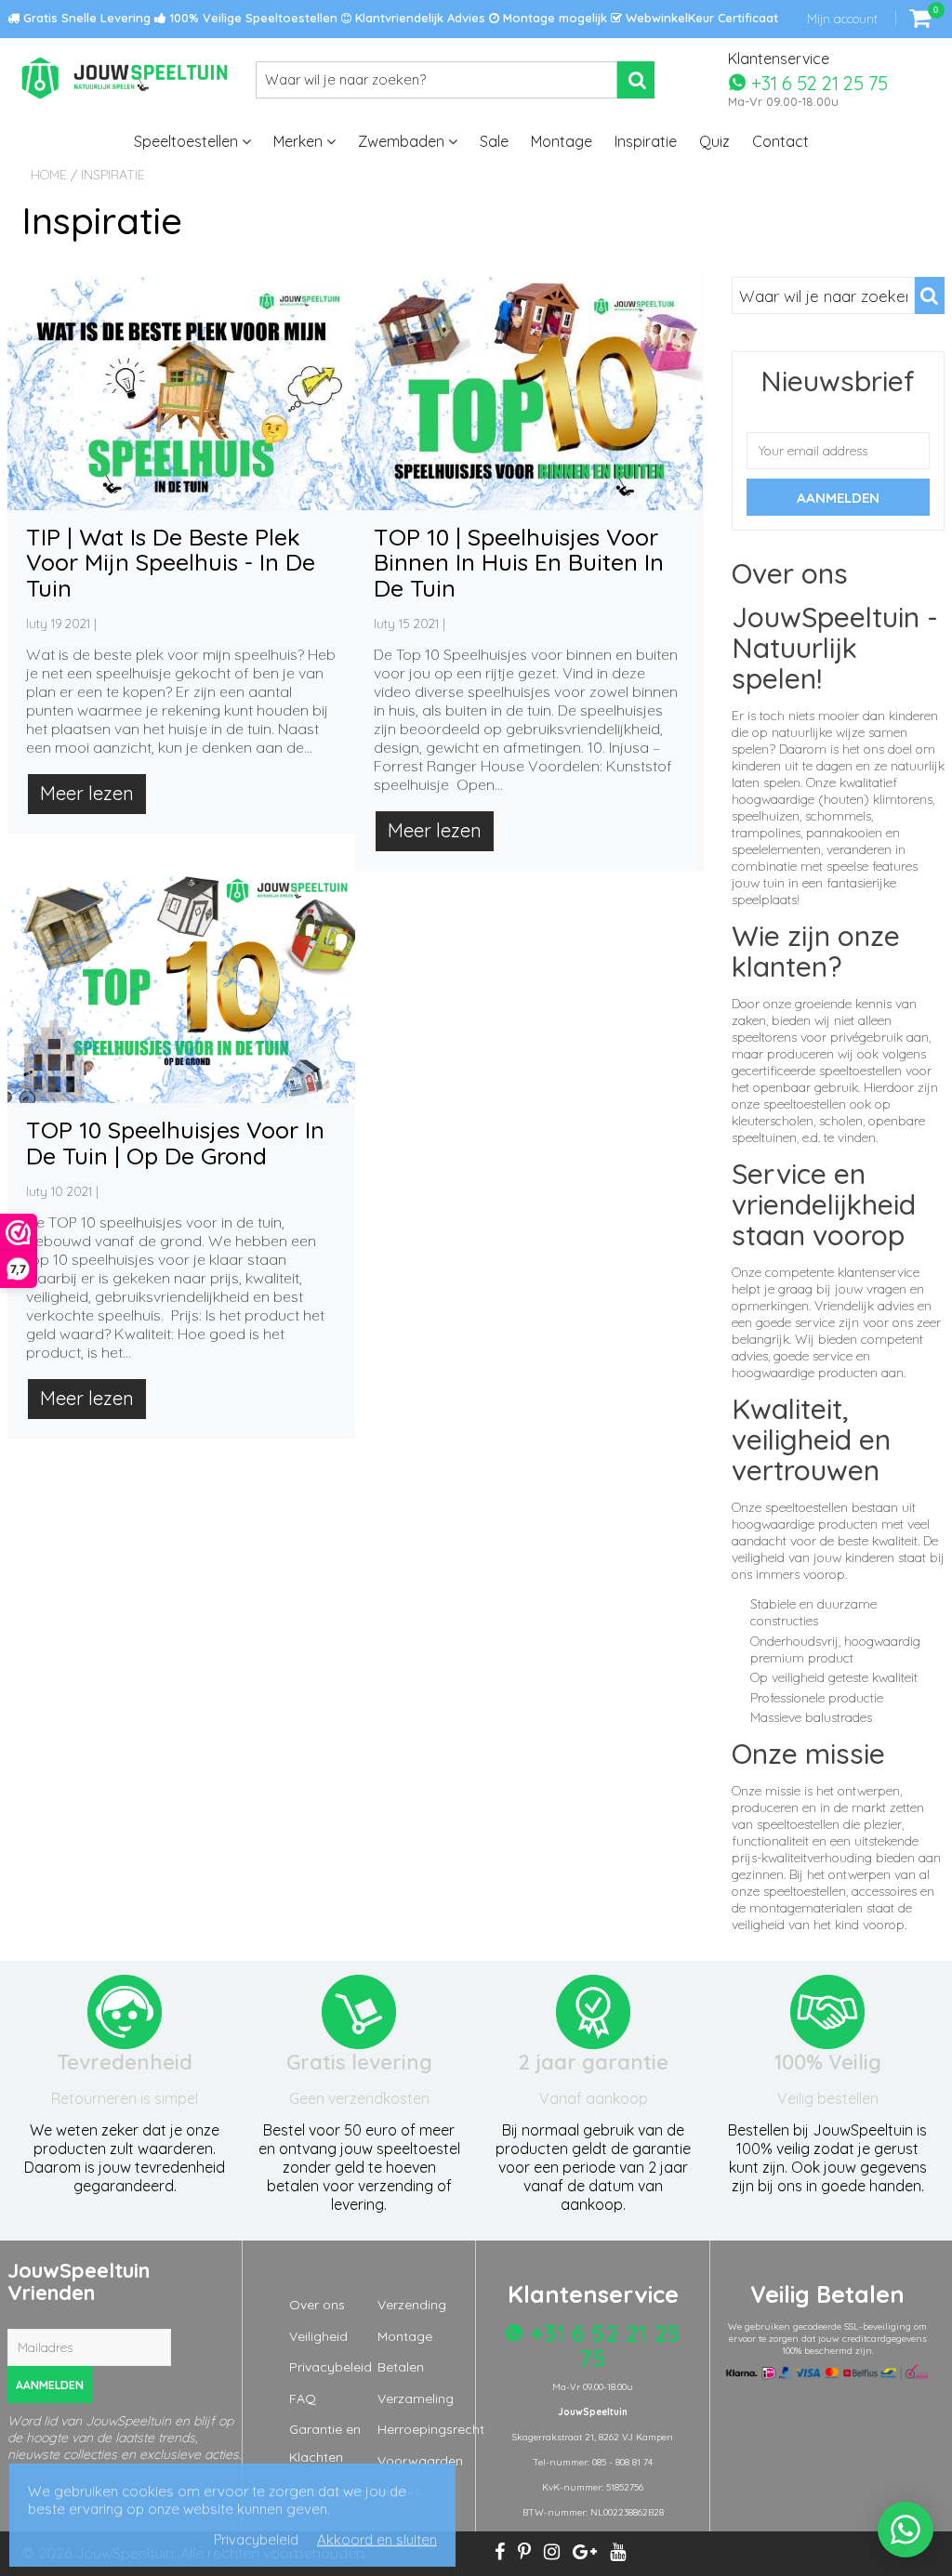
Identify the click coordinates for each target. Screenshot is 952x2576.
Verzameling (416, 2399)
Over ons (317, 2305)
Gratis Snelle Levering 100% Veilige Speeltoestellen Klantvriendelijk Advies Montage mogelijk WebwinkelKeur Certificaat (399, 18)
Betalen (401, 2367)
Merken (300, 141)
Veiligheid (318, 2336)
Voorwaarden (420, 2461)
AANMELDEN (50, 2385)
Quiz (714, 141)
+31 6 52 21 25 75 (817, 82)
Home (49, 175)
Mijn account (842, 19)
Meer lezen (87, 793)
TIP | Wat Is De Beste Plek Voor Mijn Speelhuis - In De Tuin (171, 562)
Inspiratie (646, 141)
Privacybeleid (331, 2367)
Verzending (412, 2305)
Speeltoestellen (188, 141)
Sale (494, 141)
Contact (780, 141)
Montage (562, 141)
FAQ (303, 2399)
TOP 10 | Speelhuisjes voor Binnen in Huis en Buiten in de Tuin (519, 562)
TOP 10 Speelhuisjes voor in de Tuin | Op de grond (175, 1143)
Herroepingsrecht (431, 2429)
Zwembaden (403, 141)
